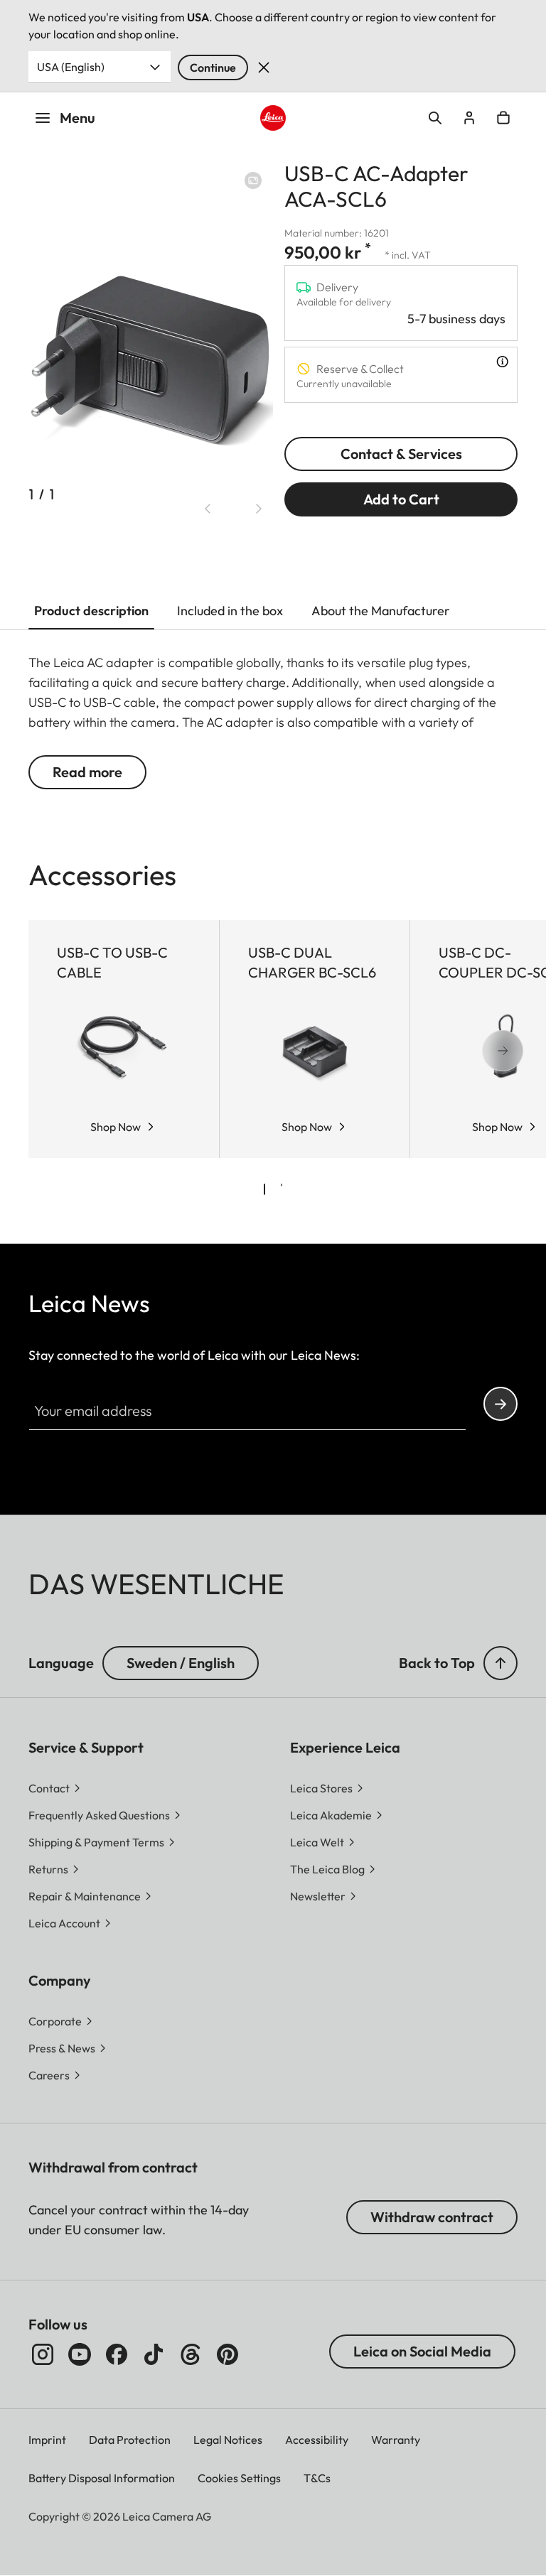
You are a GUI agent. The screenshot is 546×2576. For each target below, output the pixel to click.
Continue (213, 67)
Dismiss (264, 67)
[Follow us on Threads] (191, 2354)
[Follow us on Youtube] (80, 2354)
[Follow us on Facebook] (117, 2354)
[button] (500, 1663)
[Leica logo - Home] (273, 118)
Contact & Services (401, 454)
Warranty (396, 2440)
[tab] (264, 1189)
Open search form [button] (435, 118)
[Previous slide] (208, 509)
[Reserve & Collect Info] (502, 362)
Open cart (503, 118)
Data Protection (130, 2440)
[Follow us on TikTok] (154, 2354)
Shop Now (116, 1127)
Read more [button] (87, 772)
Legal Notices (228, 2440)
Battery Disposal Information (102, 2478)
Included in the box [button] (230, 611)
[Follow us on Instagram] (43, 2354)
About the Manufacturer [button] (381, 611)
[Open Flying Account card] (469, 118)
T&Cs (317, 2478)
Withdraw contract (432, 2217)
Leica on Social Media (422, 2351)
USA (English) (71, 67)
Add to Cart (401, 499)
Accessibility (317, 2440)
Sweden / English (181, 1663)
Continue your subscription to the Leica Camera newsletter (500, 1404)
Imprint (47, 2440)
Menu (77, 118)
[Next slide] (259, 509)
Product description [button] (91, 611)
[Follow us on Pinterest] (227, 2354)
